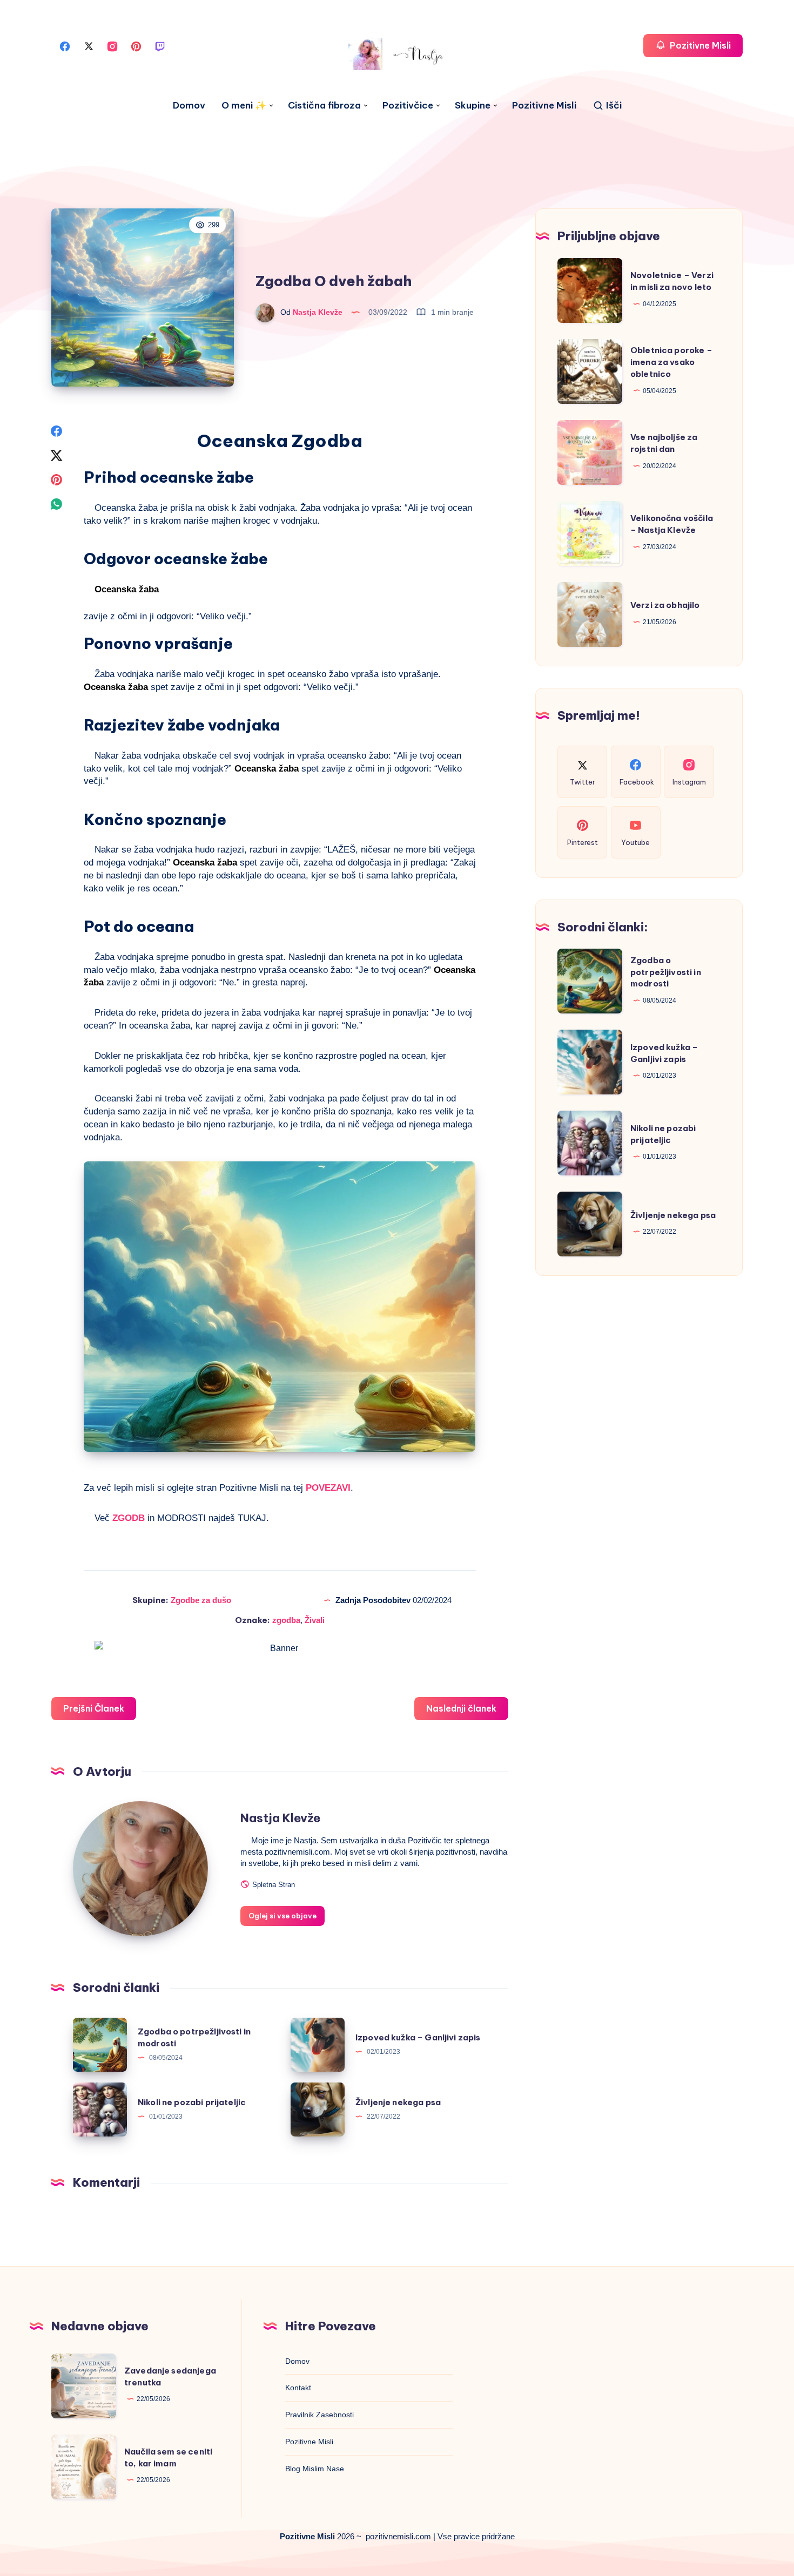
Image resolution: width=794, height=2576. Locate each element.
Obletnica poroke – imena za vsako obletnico (671, 362)
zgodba (286, 1620)
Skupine (473, 106)
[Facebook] (65, 46)
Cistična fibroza (324, 106)
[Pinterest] (136, 46)
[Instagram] (112, 46)
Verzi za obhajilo (665, 605)
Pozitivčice (408, 106)
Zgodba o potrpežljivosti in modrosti (666, 972)
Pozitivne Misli (544, 106)
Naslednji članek (461, 1708)
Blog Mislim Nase (315, 2469)
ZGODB (130, 1518)
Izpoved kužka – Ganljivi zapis (418, 2037)
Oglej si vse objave (282, 1916)
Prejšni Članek (94, 1708)
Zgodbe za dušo (201, 1600)
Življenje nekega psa (398, 2102)
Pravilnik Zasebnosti (319, 2415)
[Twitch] (160, 46)
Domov (189, 106)
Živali (315, 1620)
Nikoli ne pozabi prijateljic (192, 2102)
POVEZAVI (328, 1488)
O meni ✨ (244, 106)
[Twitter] (89, 46)
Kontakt (298, 2388)
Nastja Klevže (280, 1818)
